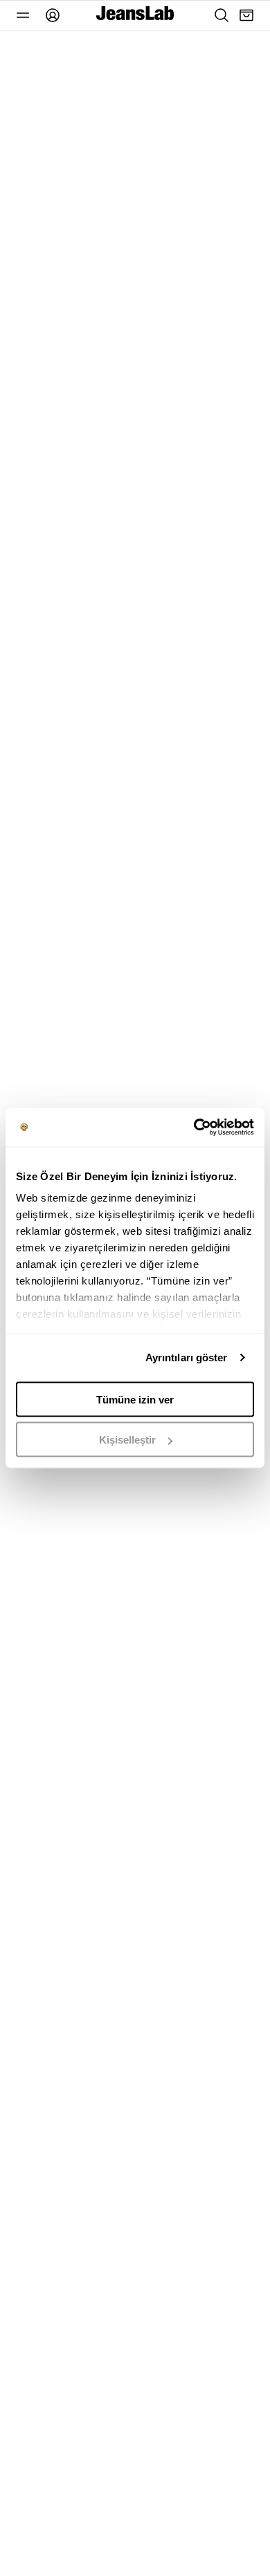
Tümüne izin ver (135, 1399)
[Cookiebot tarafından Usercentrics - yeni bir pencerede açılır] (194, 1128)
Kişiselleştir (127, 1440)
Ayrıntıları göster (187, 1357)
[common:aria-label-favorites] (23, 15)
